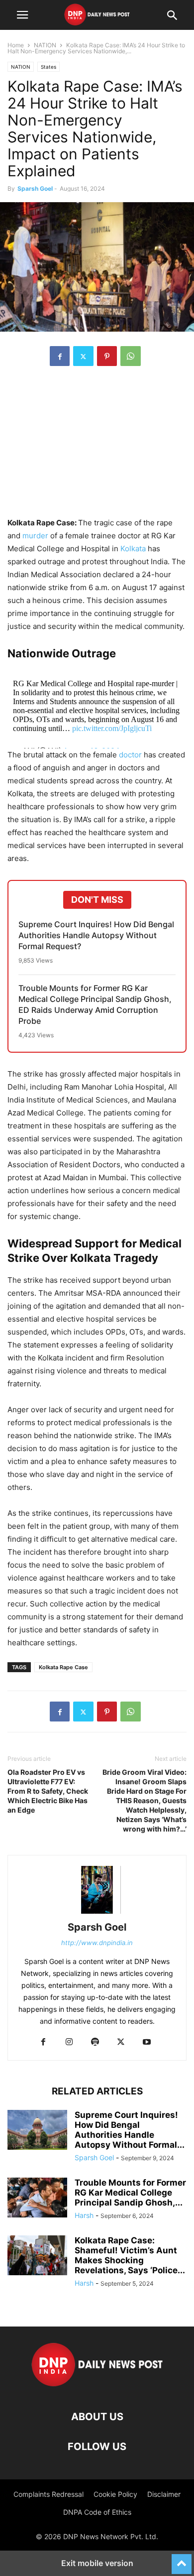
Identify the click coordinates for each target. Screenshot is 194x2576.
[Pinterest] (107, 356)
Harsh (84, 2215)
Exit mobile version (97, 2563)
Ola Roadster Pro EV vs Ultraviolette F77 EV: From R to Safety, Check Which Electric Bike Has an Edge (48, 1791)
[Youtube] (147, 2042)
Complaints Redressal (48, 2494)
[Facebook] (60, 356)
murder (35, 536)
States (48, 67)
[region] (97, 447)
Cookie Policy (115, 2494)
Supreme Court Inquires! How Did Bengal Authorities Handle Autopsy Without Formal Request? (96, 935)
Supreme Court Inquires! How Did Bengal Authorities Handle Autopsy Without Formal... (130, 2130)
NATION (45, 45)
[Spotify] (95, 2042)
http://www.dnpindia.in (97, 1943)
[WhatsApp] (131, 356)
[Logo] (97, 2387)
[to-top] (182, 2560)
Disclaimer (164, 2494)
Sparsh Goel (35, 188)
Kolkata (133, 549)
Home (16, 45)
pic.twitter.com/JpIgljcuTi (112, 728)
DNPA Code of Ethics (97, 2512)
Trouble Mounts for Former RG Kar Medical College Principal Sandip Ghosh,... (130, 2193)
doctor (130, 755)
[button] (22, 15)
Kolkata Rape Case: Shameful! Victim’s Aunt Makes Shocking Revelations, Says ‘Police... (130, 2255)
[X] (83, 356)
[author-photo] (97, 1913)
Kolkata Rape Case (63, 1667)
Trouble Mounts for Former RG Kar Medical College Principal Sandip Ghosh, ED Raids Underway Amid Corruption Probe (95, 1004)
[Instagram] (69, 2042)
